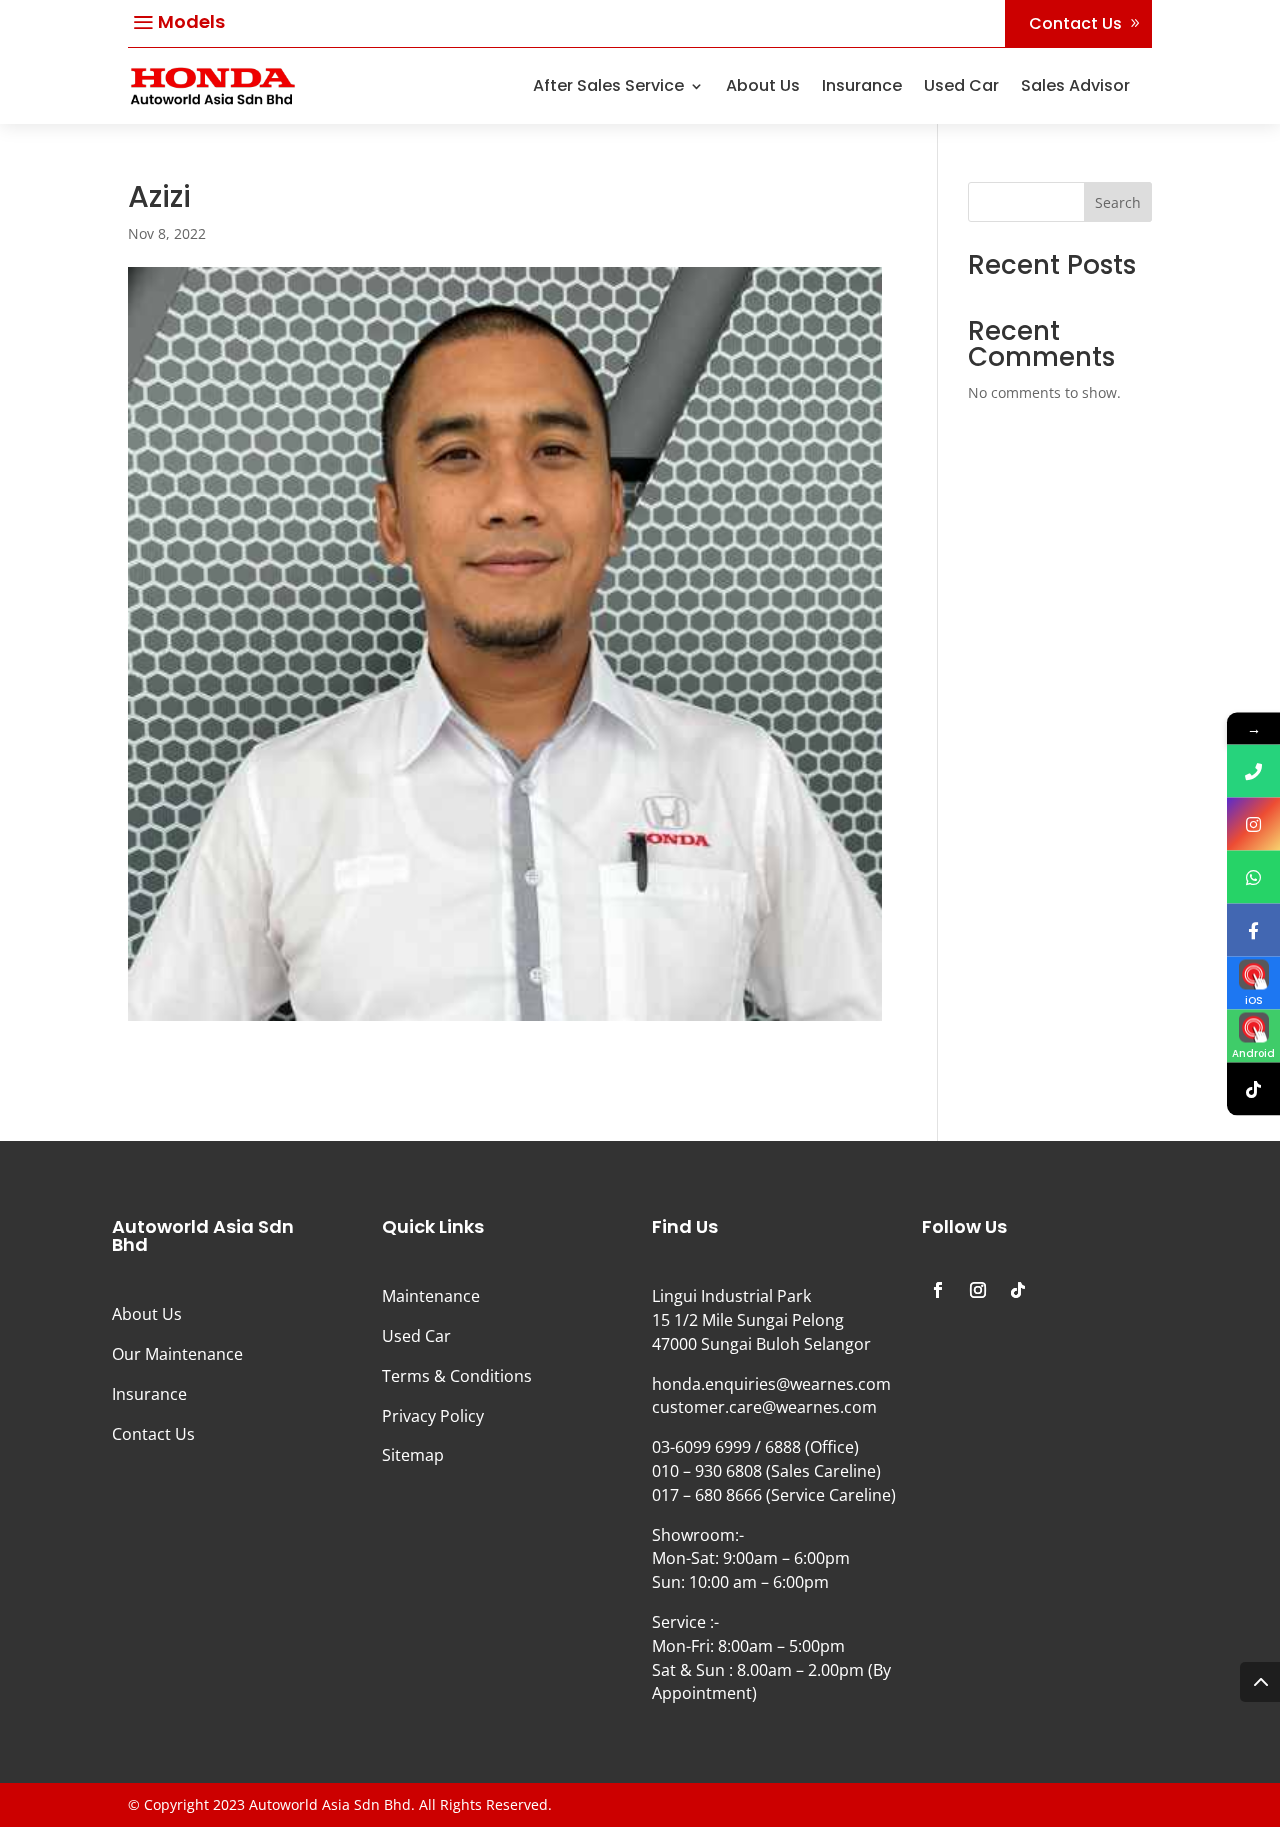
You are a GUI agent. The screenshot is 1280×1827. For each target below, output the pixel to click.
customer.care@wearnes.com (764, 1407)
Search (1118, 202)
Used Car (961, 85)
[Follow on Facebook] (938, 1290)
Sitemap (413, 1455)
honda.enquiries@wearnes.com (771, 1384)
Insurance (862, 85)
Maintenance (431, 1296)
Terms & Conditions (457, 1376)
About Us (763, 85)
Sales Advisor (1075, 85)
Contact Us (1075, 23)
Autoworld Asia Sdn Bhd (330, 1804)
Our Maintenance (177, 1354)
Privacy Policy (433, 1416)
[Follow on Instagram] (978, 1290)
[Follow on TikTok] (1018, 1290)
